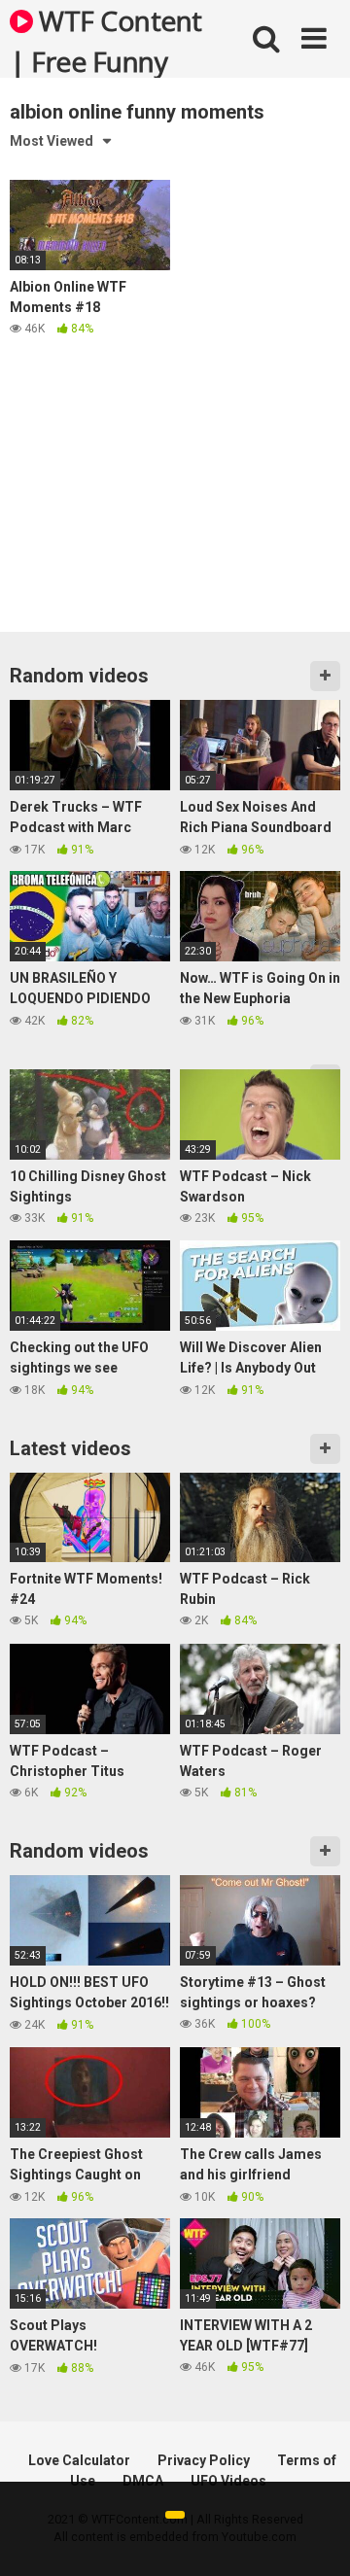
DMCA (143, 2481)
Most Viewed (52, 141)
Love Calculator (79, 2460)
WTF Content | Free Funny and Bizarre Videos (106, 40)
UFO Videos (228, 2481)
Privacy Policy (204, 2460)
